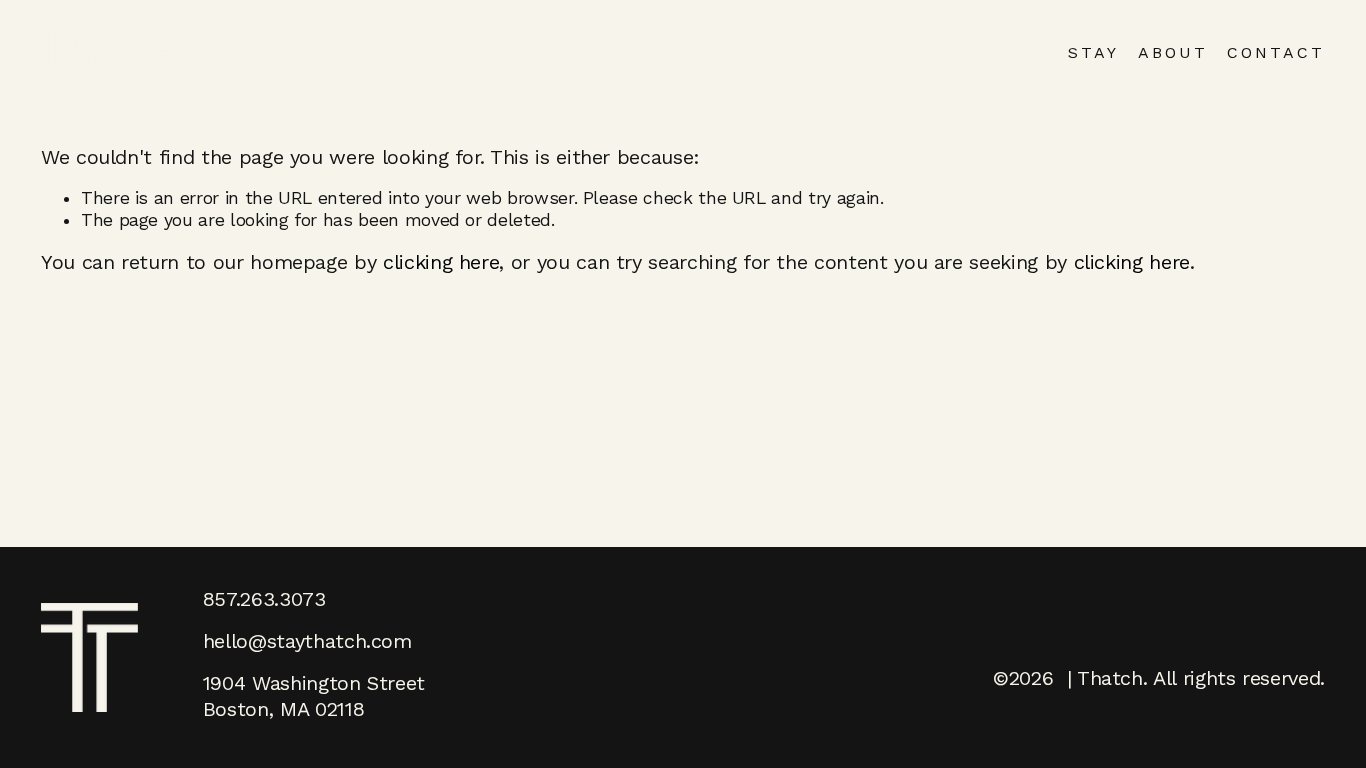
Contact (1276, 52)
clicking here (441, 262)
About (1173, 52)
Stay (1093, 52)
